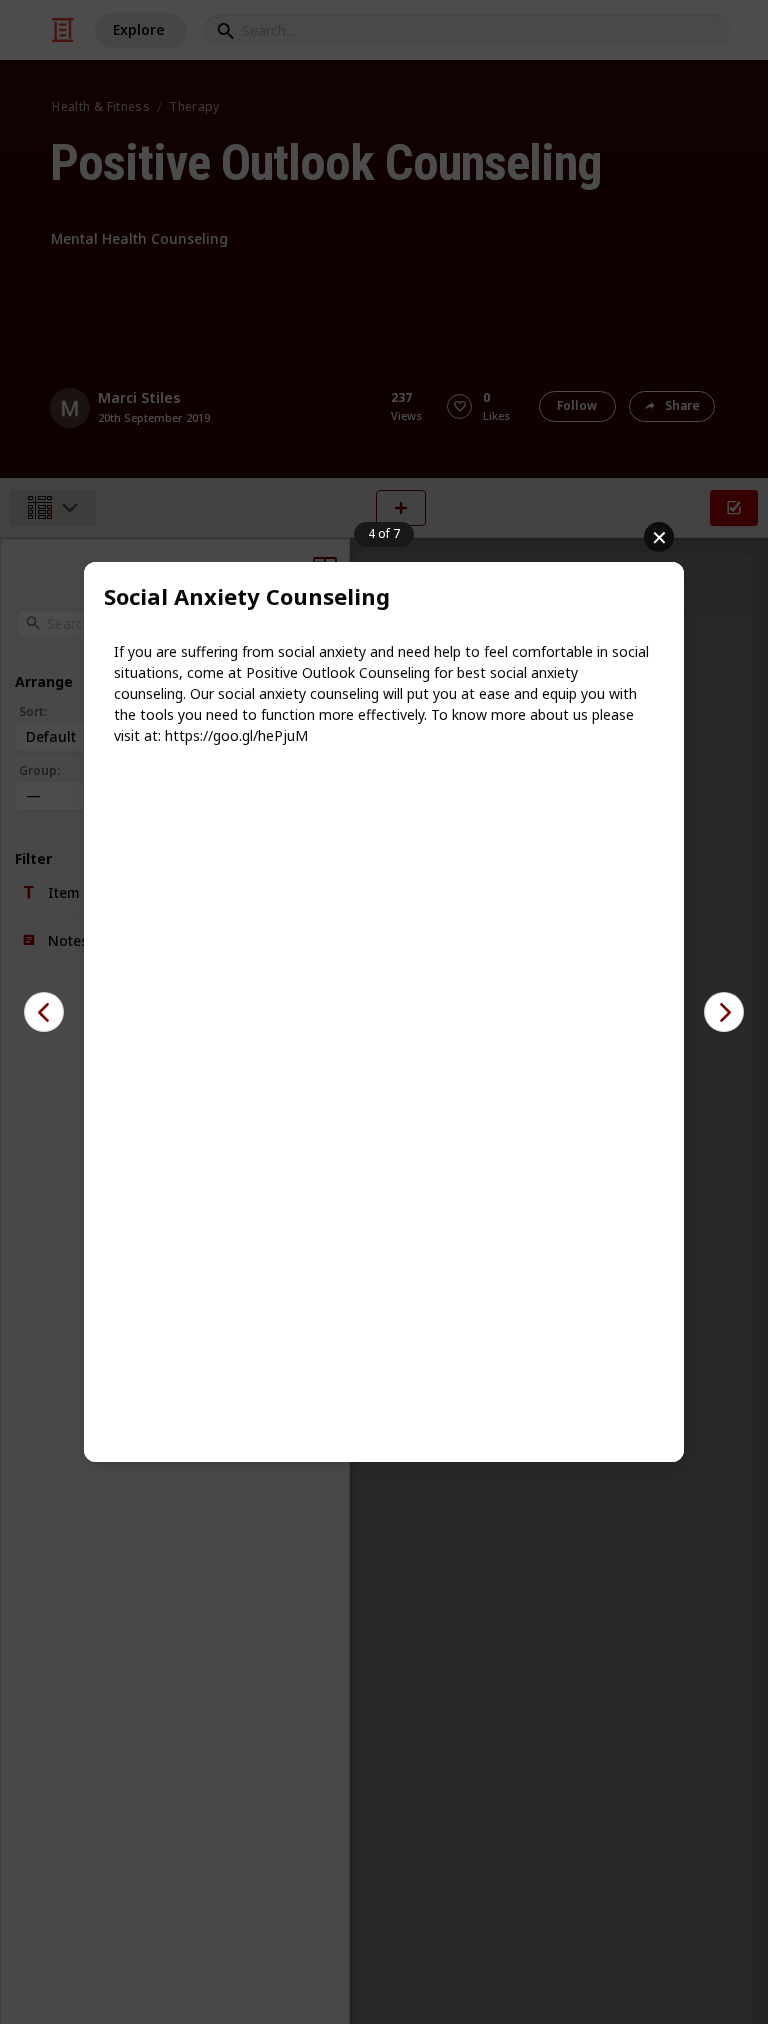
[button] (44, 1012)
